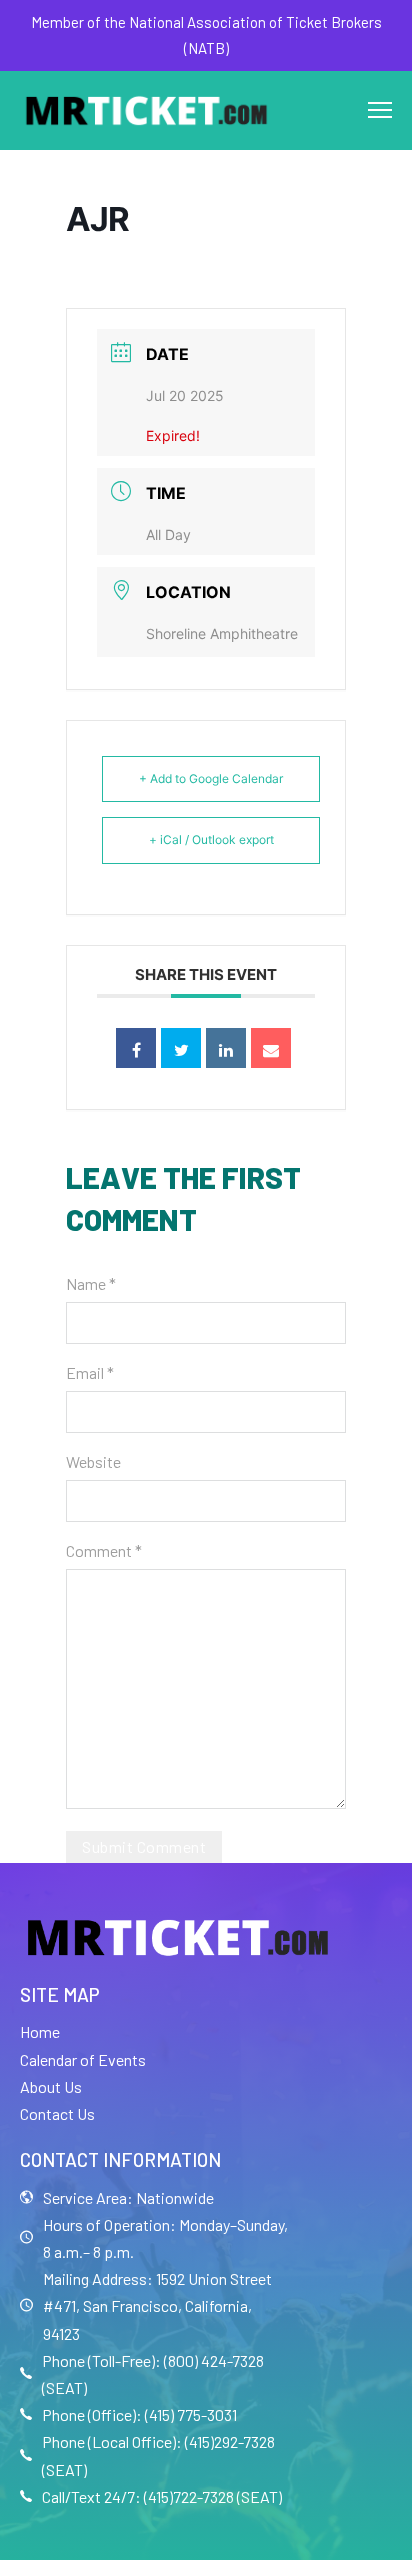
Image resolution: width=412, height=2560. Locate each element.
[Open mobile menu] (380, 110)
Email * (90, 1372)
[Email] (271, 1048)
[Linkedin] (226, 1048)
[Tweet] (181, 1048)
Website (93, 1461)
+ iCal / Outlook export (211, 839)
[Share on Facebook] (136, 1048)
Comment (104, 1550)
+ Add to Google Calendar (211, 778)
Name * (91, 1283)
